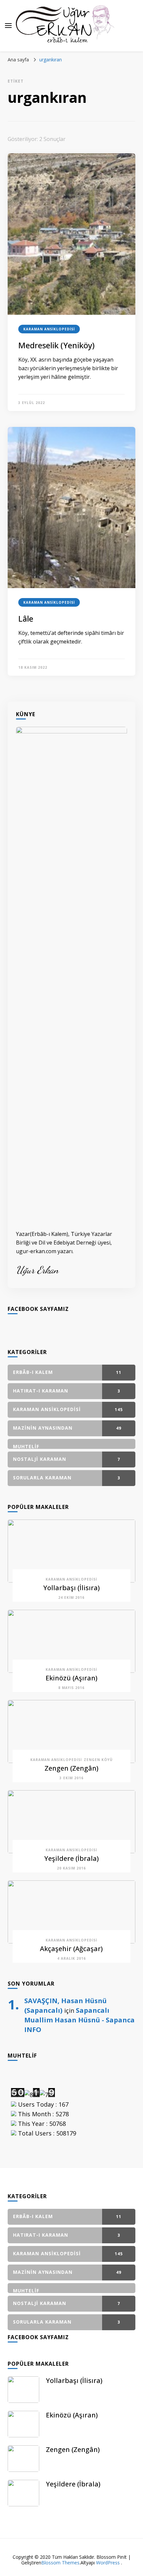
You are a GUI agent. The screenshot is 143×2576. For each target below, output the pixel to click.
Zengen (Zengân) (71, 1768)
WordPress (108, 2563)
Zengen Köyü (98, 1760)
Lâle (26, 618)
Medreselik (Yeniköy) (56, 345)
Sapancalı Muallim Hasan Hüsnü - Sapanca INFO (79, 2020)
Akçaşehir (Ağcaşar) (71, 1949)
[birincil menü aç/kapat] (8, 26)
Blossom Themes (60, 2563)
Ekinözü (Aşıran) (71, 1678)
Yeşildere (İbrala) (71, 1858)
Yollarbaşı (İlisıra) (71, 1588)
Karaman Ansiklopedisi (49, 329)
